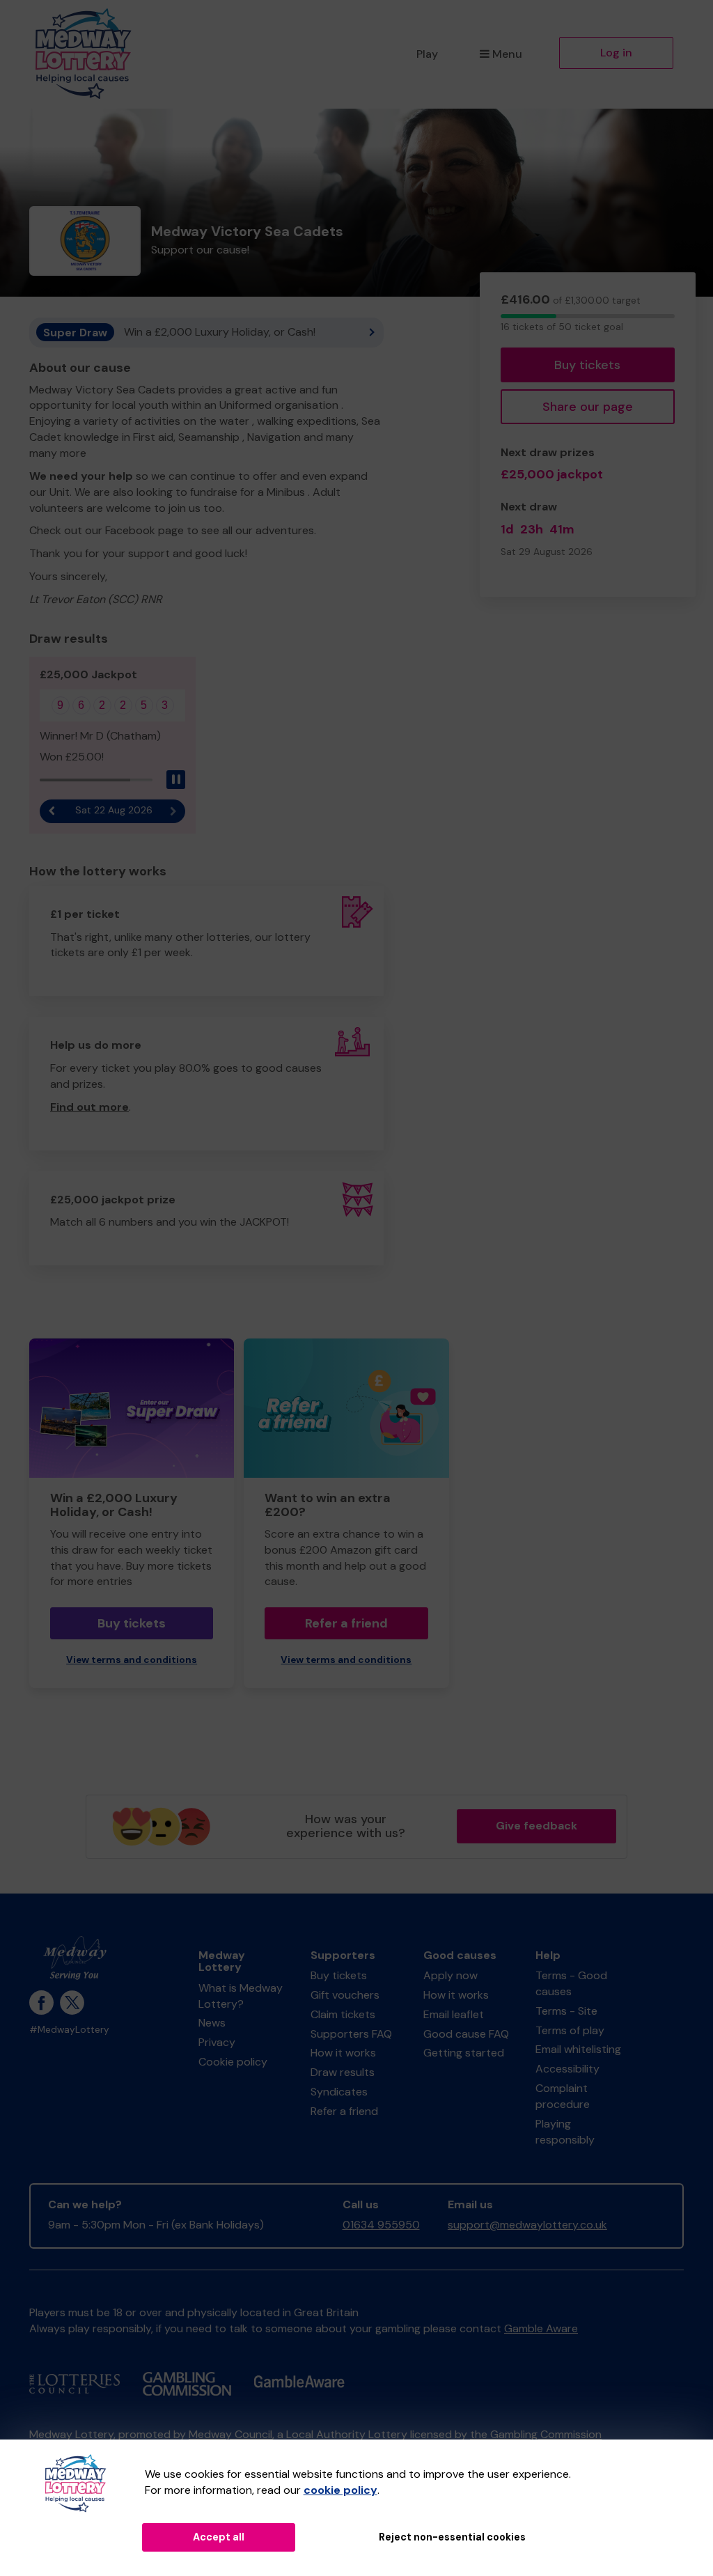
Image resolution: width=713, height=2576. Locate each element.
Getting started (464, 2053)
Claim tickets (343, 2014)
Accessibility (567, 2069)
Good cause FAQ (466, 2034)
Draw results (343, 2072)
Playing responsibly (565, 2132)
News (212, 2023)
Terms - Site (566, 2011)
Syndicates (339, 2092)
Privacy (217, 2042)
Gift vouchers (345, 1995)
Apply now (450, 1975)
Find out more (89, 1107)
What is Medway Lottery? (241, 1996)
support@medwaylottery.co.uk (527, 2225)
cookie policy (340, 2490)
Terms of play (570, 2030)
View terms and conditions (132, 1660)
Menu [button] (507, 54)
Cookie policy (233, 2062)
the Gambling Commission (536, 2434)
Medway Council (230, 2434)
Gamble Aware (541, 2328)
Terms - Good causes (571, 1983)
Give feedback (536, 1826)
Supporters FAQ (351, 2034)
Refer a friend (346, 1623)
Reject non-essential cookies (452, 2537)
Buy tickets (587, 365)
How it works (343, 2053)
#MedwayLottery (69, 2030)
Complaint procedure (563, 2096)
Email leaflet (454, 2014)
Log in (616, 53)
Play (427, 54)
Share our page (588, 407)
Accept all (219, 2537)
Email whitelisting (578, 2049)
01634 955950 (381, 2225)
